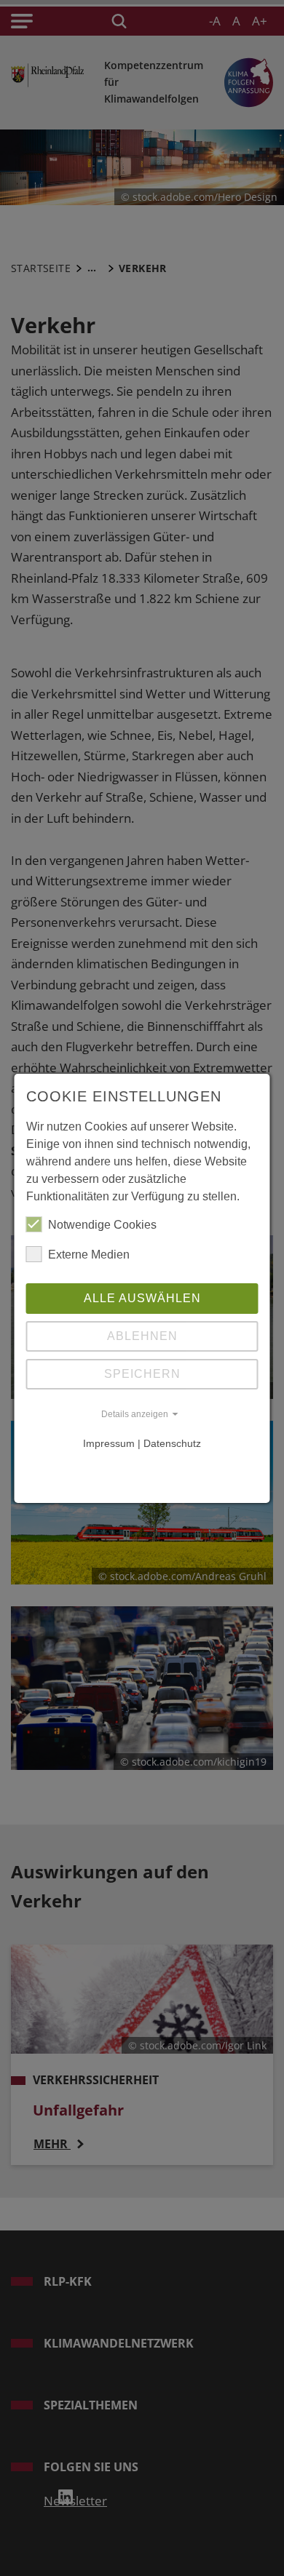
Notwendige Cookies (102, 1225)
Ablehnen (142, 1336)
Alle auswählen (142, 1298)
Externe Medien (89, 1255)
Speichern (142, 1374)
